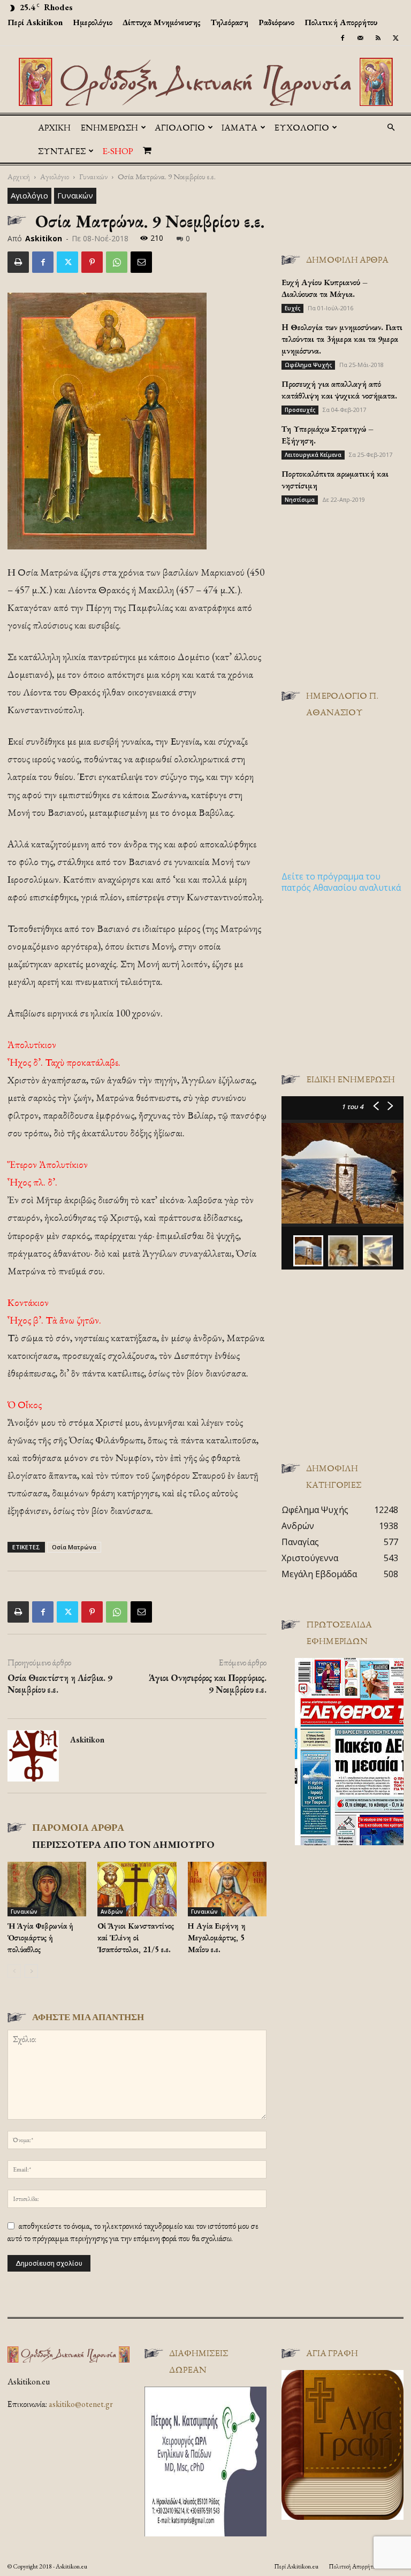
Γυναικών (93, 176)
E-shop (118, 151)
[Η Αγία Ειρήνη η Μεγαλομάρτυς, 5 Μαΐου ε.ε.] (227, 1889)
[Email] (141, 262)
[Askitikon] (205, 82)
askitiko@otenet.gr (81, 2404)
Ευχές (292, 308)
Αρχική (54, 127)
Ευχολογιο (302, 127)
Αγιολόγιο (55, 176)
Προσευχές (300, 410)
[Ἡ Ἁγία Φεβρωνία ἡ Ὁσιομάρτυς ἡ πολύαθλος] (47, 1889)
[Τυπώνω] (18, 262)
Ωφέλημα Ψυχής (308, 365)
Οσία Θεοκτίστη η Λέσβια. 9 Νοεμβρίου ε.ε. (60, 1684)
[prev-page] (14, 1971)
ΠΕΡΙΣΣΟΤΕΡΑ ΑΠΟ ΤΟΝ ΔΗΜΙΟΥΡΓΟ (123, 1844)
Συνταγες (62, 151)
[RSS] (378, 38)
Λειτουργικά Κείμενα (313, 455)
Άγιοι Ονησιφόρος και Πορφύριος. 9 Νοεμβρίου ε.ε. (208, 1684)
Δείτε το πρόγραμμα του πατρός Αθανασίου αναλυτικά (341, 882)
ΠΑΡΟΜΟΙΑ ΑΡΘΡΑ (78, 1827)
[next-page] (31, 1971)
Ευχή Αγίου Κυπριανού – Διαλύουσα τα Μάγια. (325, 288)
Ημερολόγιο (93, 22)
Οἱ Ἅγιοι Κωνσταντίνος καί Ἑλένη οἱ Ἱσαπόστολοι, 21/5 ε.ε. (136, 1937)
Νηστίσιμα (300, 500)
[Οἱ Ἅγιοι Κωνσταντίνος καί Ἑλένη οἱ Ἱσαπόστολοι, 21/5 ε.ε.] (137, 1889)
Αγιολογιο (180, 127)
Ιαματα (239, 127)
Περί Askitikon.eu (296, 2566)
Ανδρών (112, 1912)
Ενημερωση (109, 127)
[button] (391, 127)
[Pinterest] (92, 262)
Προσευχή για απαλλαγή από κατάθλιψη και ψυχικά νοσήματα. (339, 390)
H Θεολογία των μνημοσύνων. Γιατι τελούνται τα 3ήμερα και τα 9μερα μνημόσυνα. (342, 339)
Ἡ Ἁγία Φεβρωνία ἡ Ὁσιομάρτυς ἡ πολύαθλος (40, 1937)
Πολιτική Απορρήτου (341, 22)
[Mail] (360, 38)
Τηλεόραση (230, 22)
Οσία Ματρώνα (74, 1547)
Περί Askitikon (35, 22)
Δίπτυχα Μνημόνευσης (162, 22)
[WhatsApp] (117, 262)
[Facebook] (342, 38)
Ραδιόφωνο (276, 22)
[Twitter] (395, 38)
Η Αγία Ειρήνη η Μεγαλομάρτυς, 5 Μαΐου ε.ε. (217, 1937)
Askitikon (44, 238)
